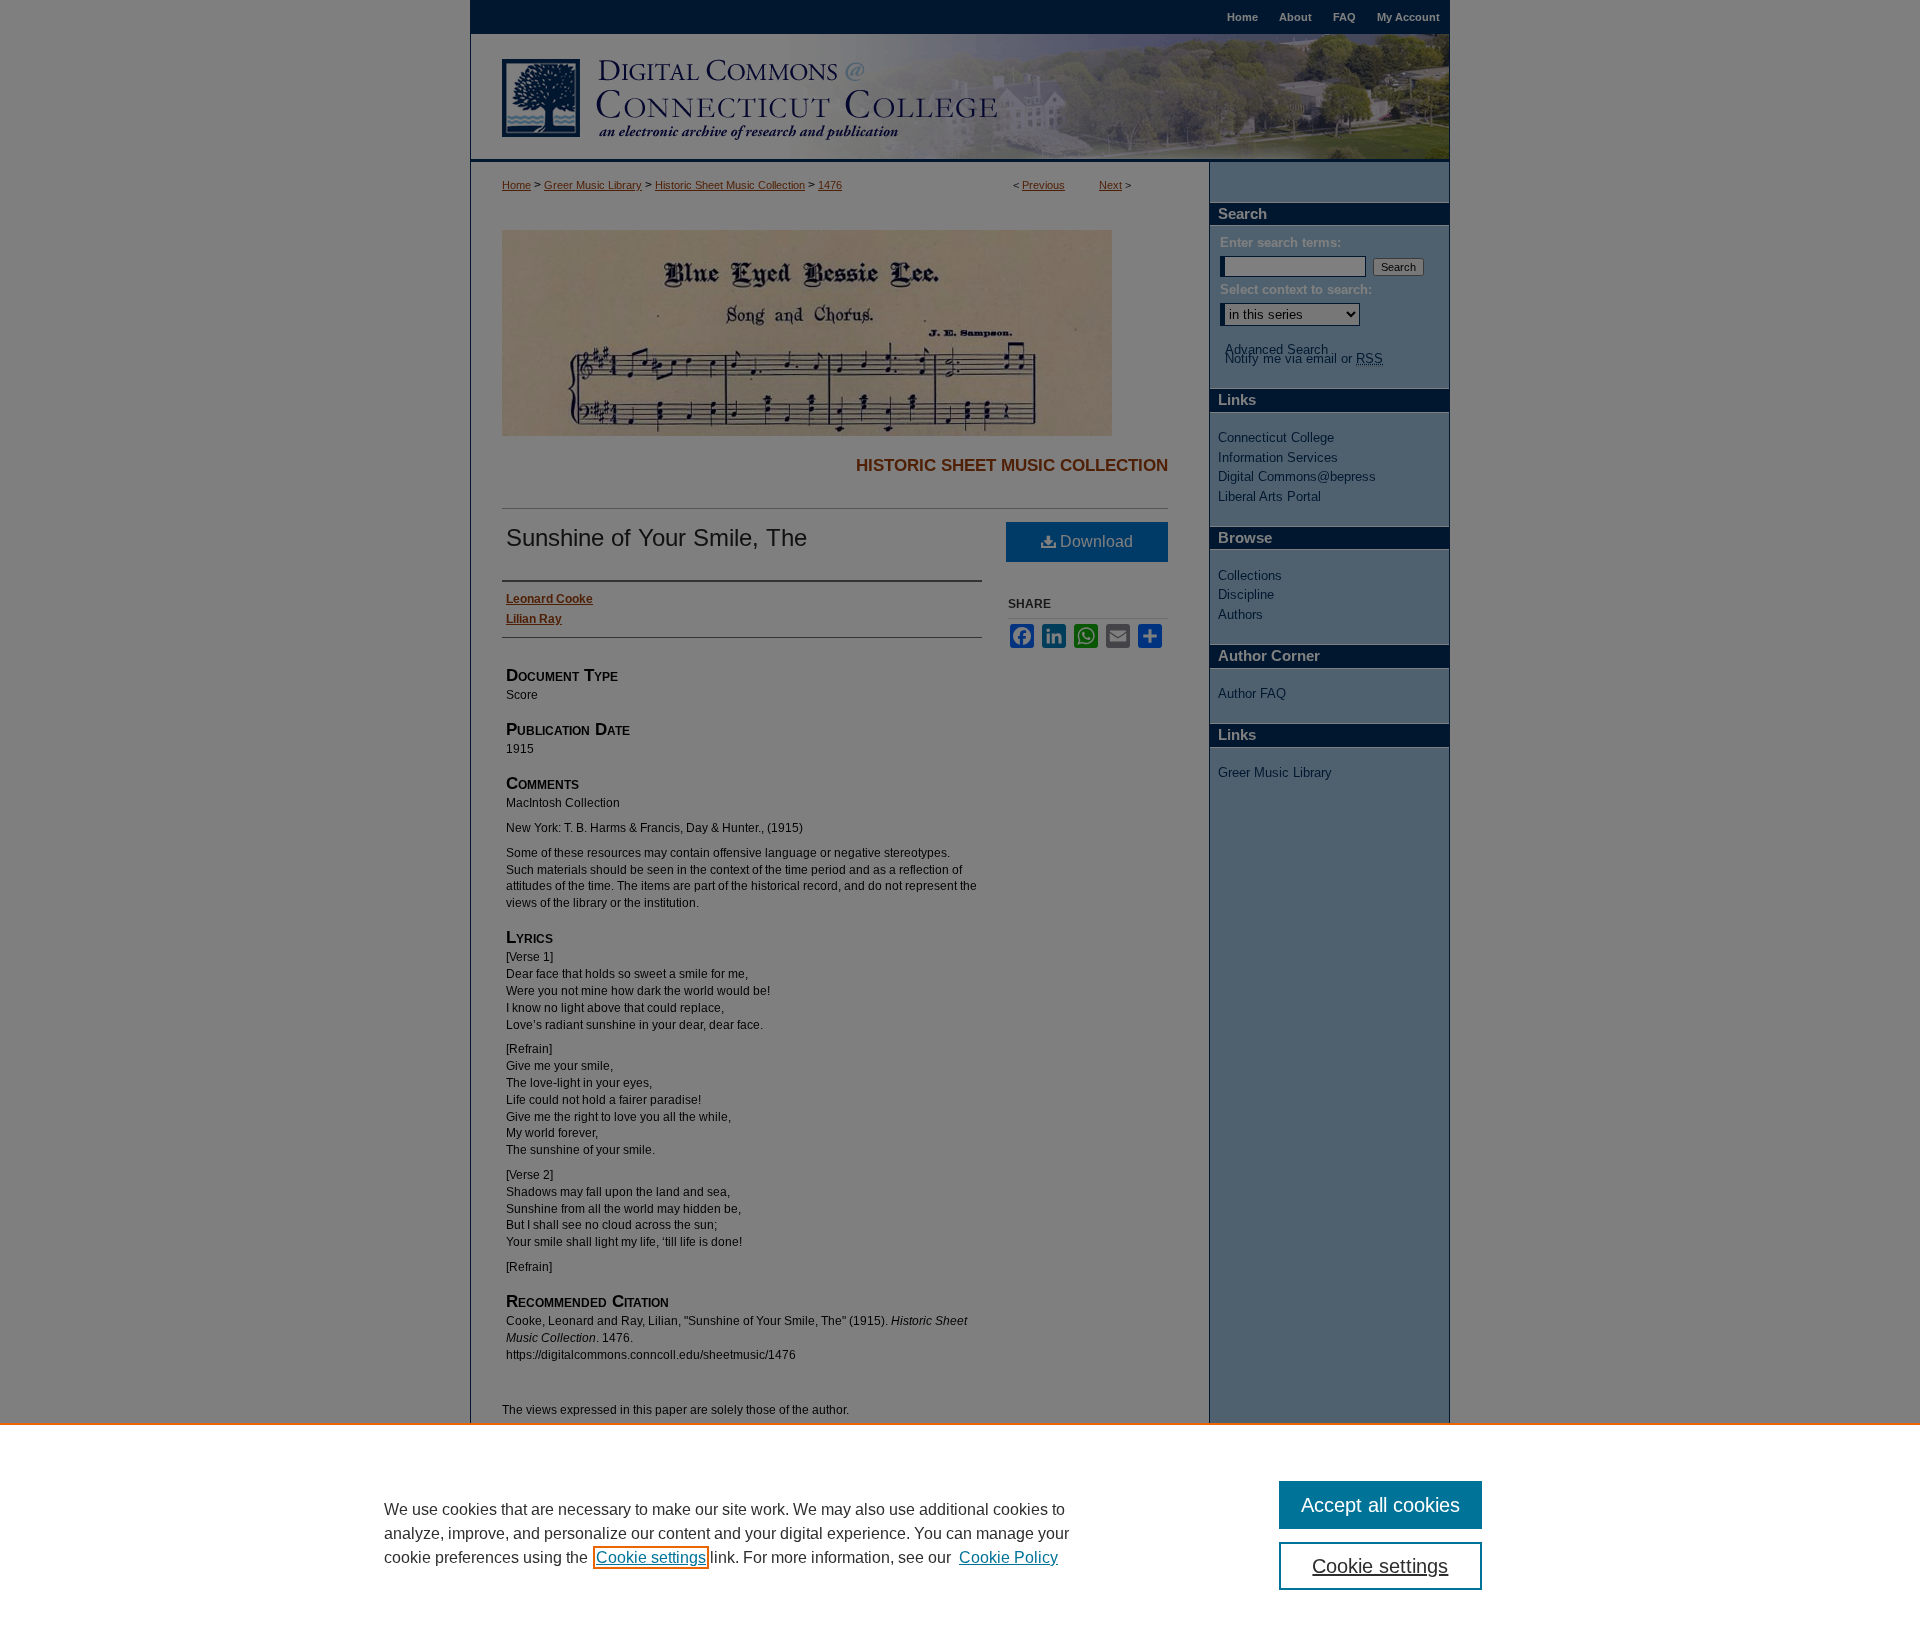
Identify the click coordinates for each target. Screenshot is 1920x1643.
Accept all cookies (1380, 1505)
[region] (960, 1533)
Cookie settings (651, 1557)
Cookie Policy (1008, 1557)
